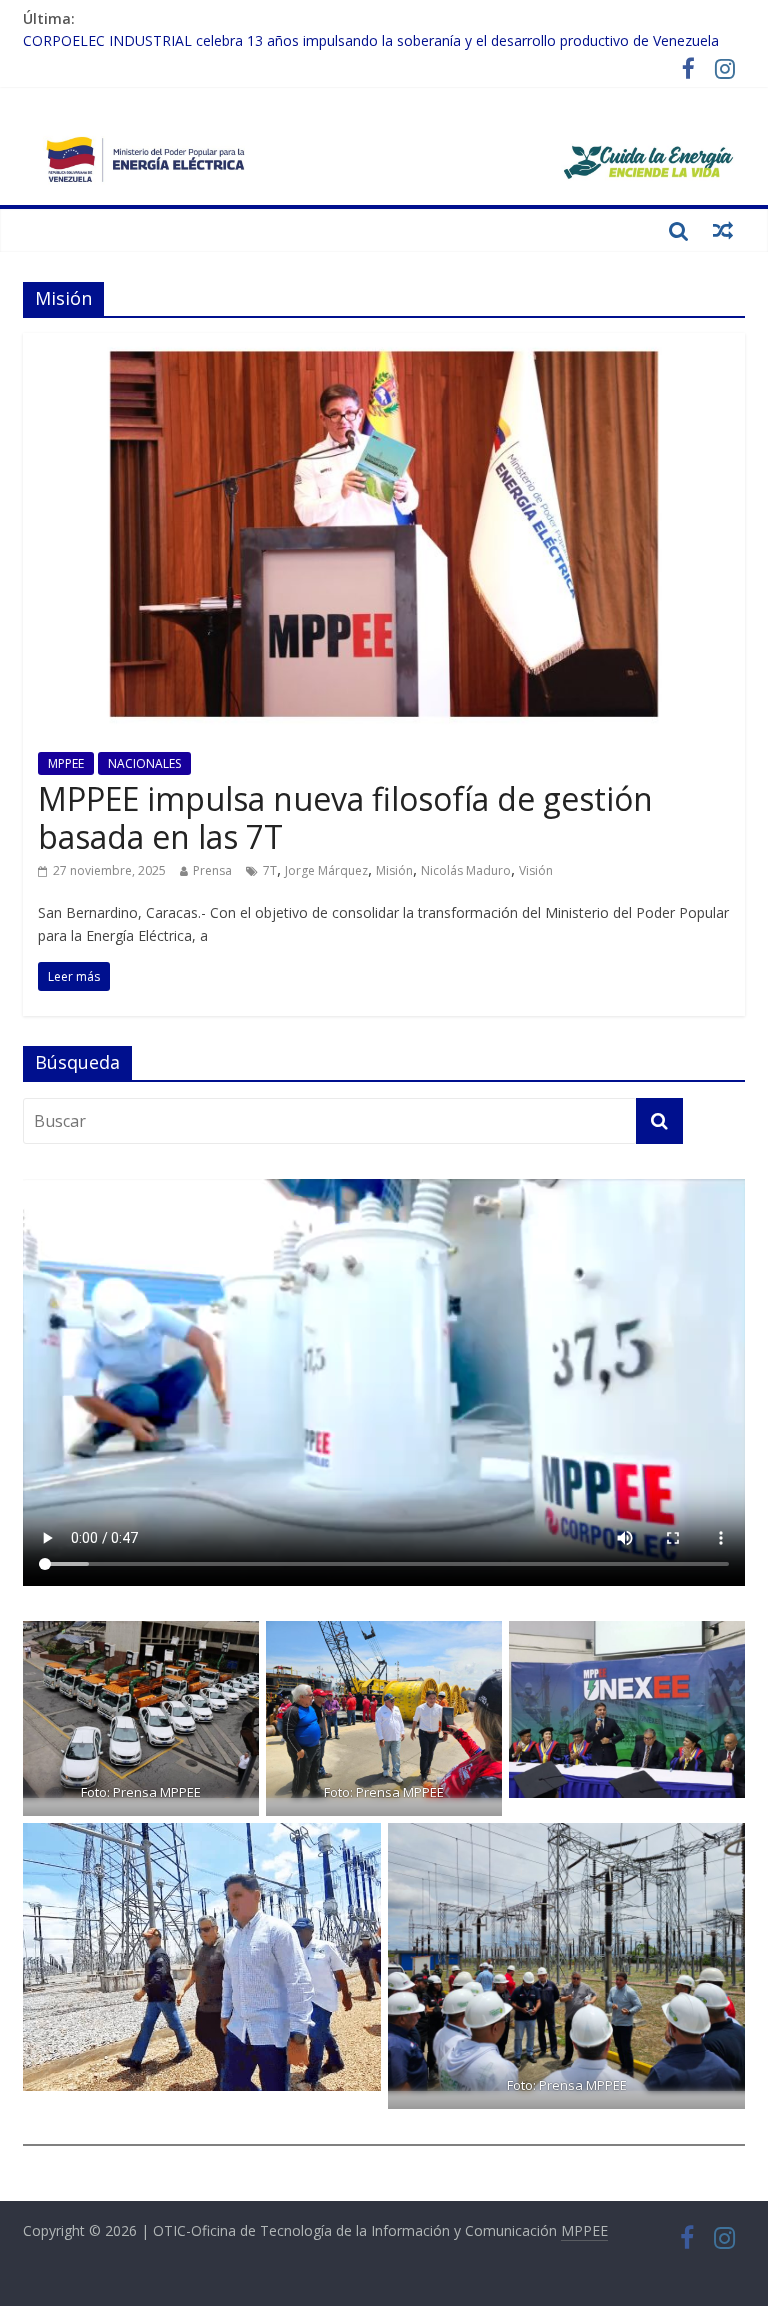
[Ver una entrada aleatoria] (723, 230)
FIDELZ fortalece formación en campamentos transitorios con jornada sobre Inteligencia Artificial (339, 40)
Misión (394, 870)
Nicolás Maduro (466, 870)
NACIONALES (144, 763)
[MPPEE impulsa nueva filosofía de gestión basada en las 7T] (384, 345)
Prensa (212, 870)
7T (270, 870)
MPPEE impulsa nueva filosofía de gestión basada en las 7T (345, 817)
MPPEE (66, 763)
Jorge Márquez (326, 870)
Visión (536, 870)
